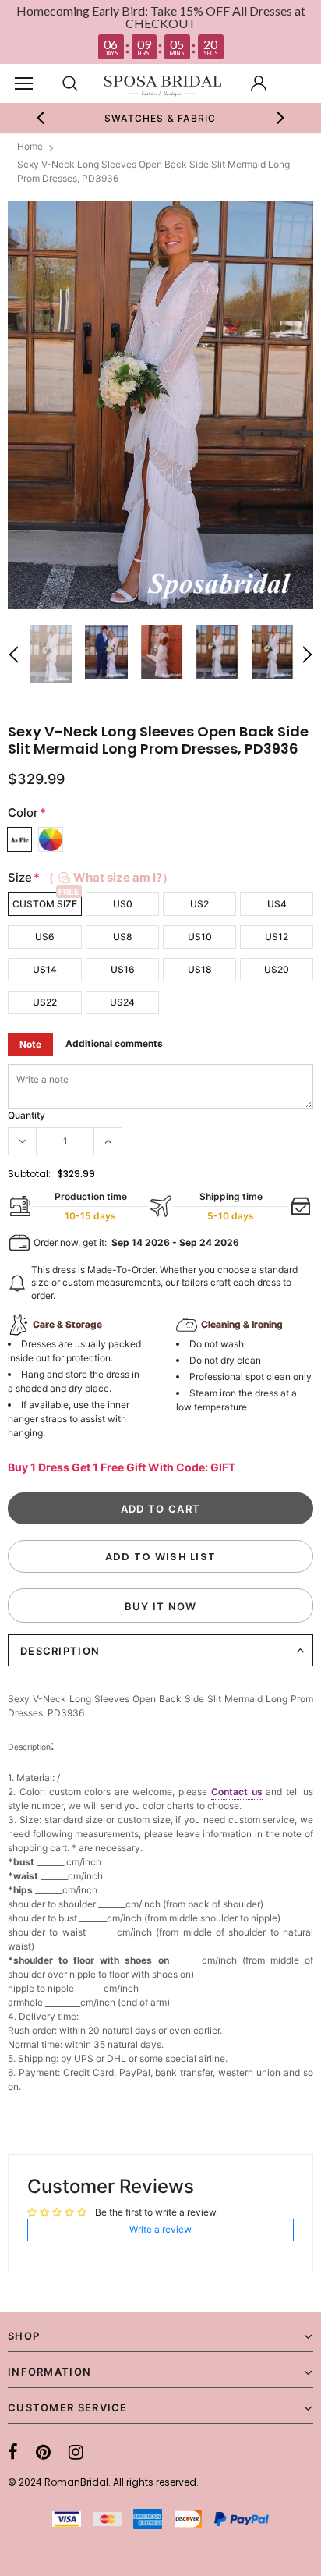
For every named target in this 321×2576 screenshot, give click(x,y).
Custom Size (45, 904)
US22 (45, 1002)
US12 (277, 937)
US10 (200, 937)
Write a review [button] (160, 2229)
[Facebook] (13, 2452)
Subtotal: (29, 1174)
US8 (123, 937)
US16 (123, 969)
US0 (123, 904)
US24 (122, 1002)
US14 (45, 969)
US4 (277, 904)
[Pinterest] (43, 2452)
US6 (45, 937)
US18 (200, 969)
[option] (160, 118)
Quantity (26, 1115)
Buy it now (161, 1606)
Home (30, 146)
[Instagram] (76, 2452)
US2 (199, 904)
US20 (277, 969)
